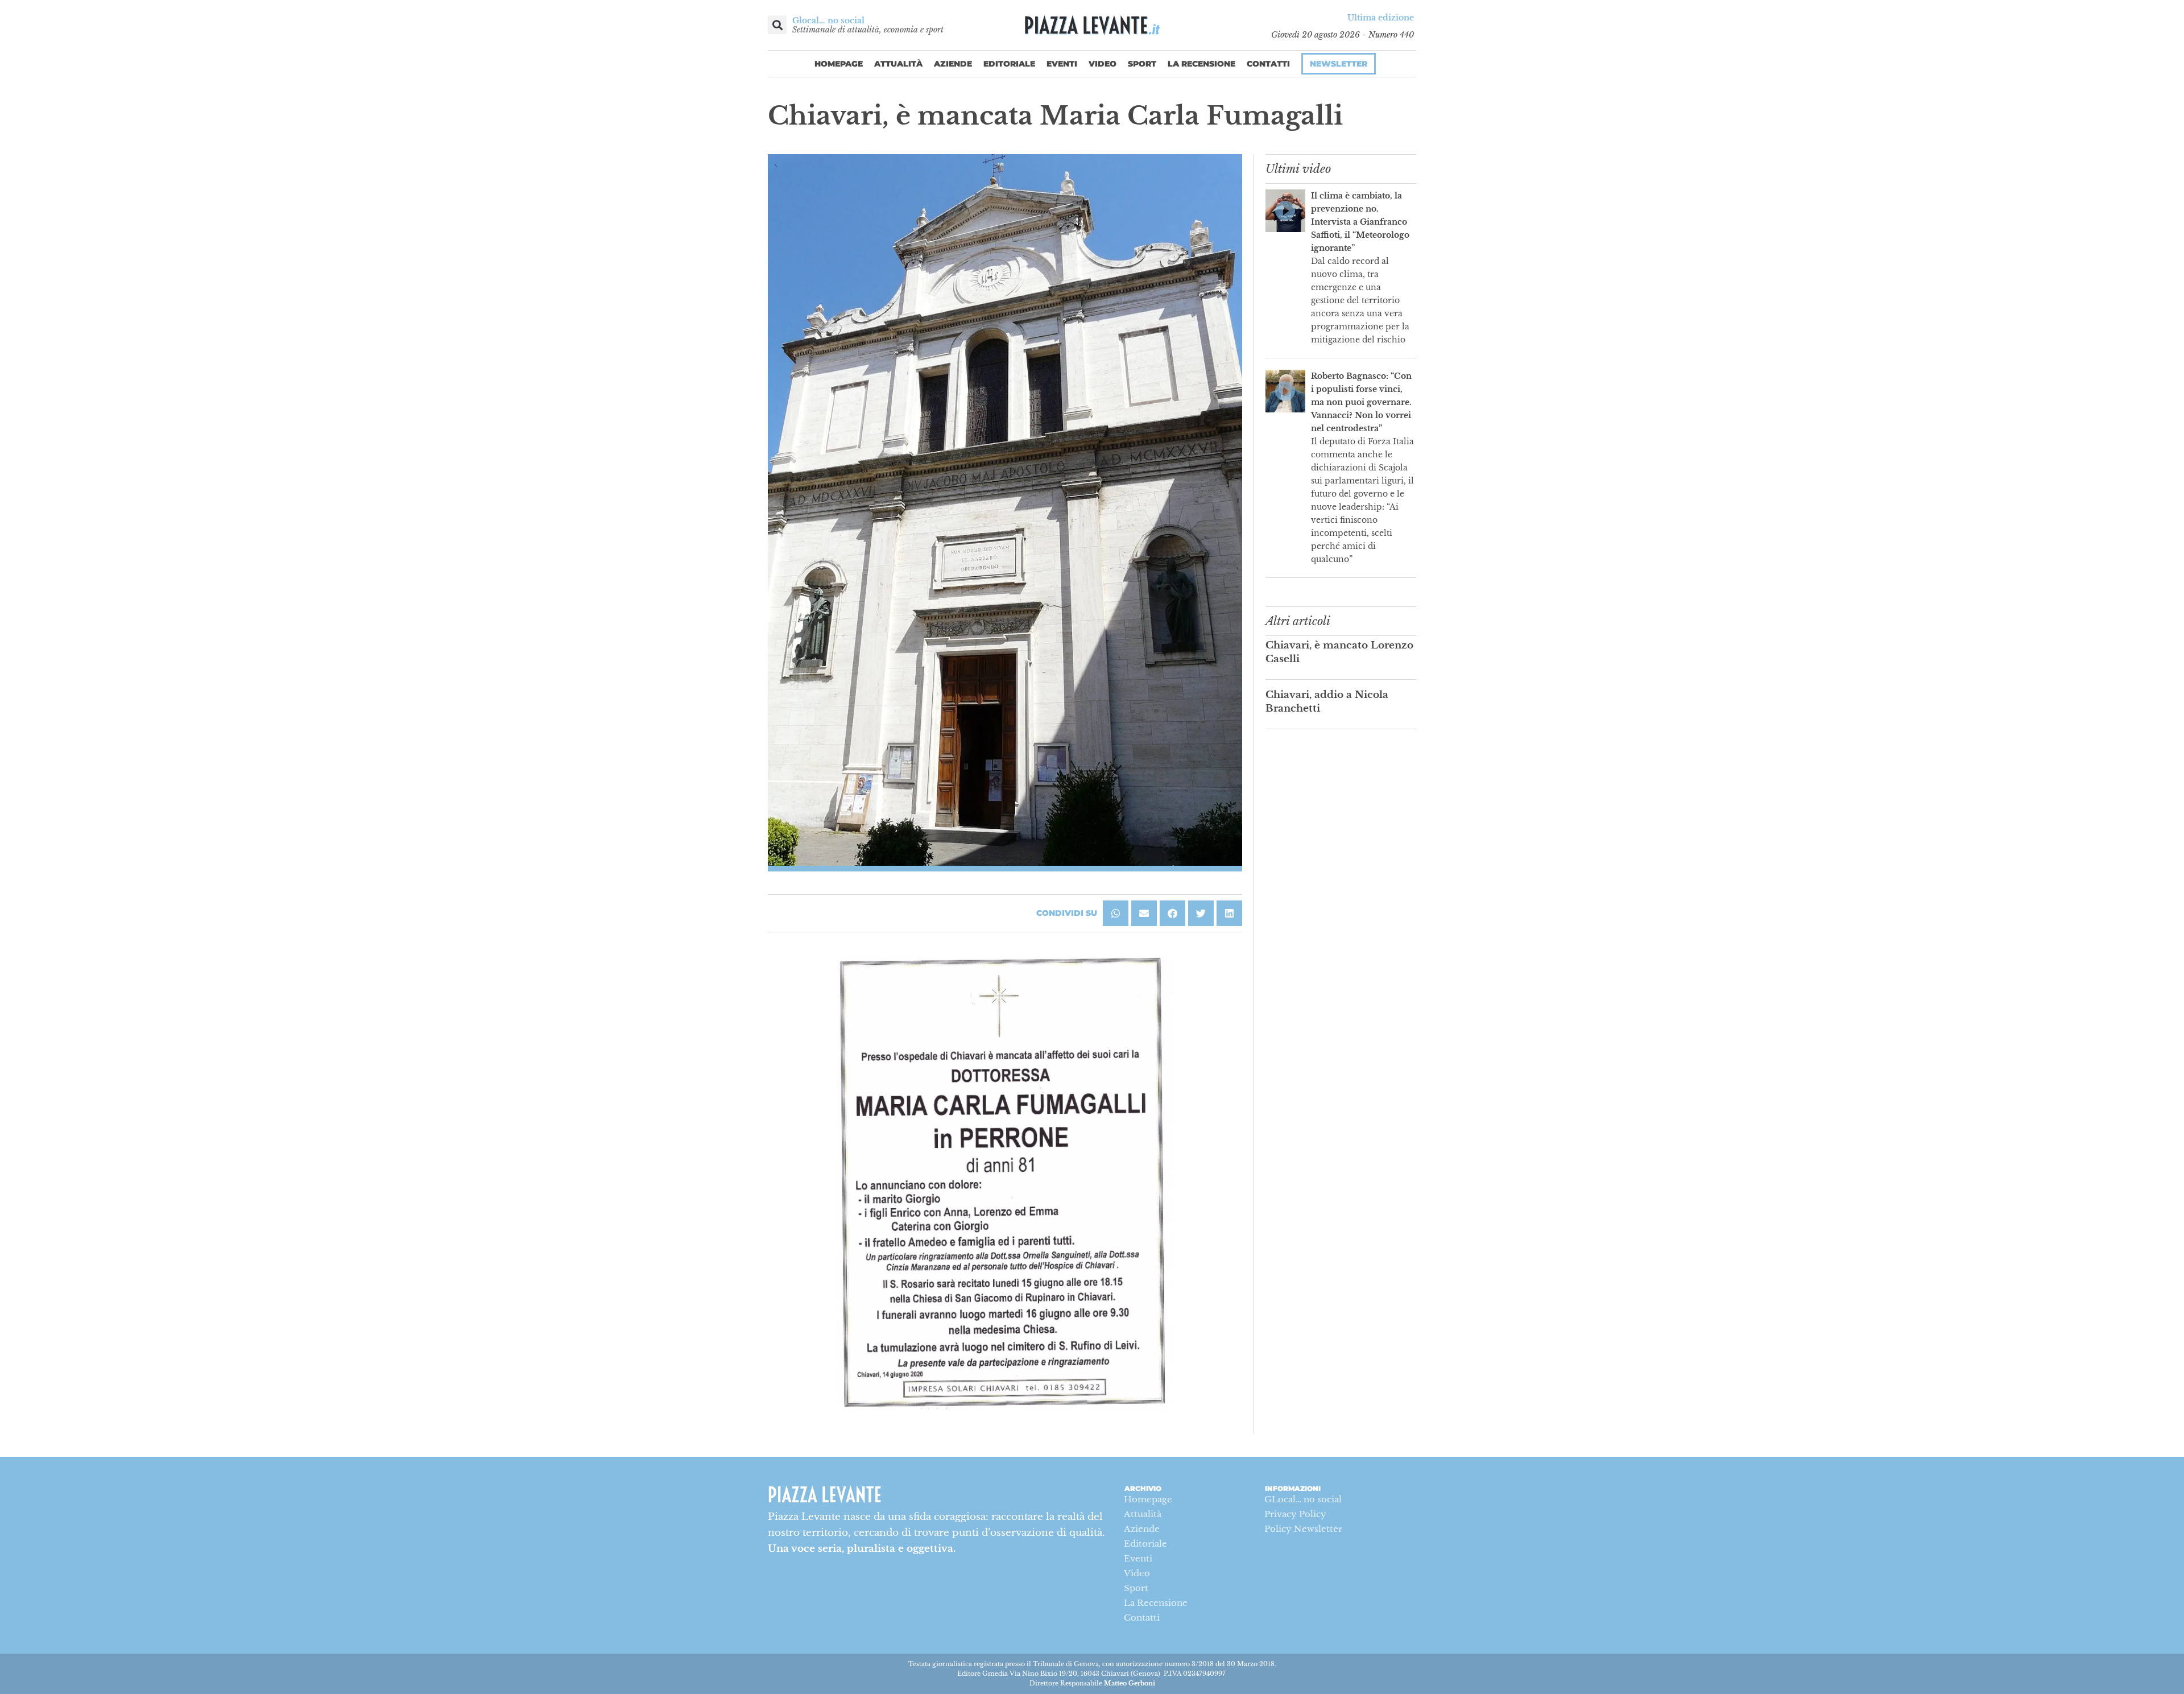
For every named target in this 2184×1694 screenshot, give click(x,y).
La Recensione (1201, 64)
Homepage (839, 64)
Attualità (898, 64)
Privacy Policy (1295, 1514)
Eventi (1062, 64)
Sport (1142, 64)
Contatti (1268, 64)
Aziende (953, 64)
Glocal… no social (828, 20)
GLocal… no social (1303, 1499)
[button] (777, 25)
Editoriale (1009, 64)
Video (1103, 64)
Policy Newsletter (1303, 1529)
